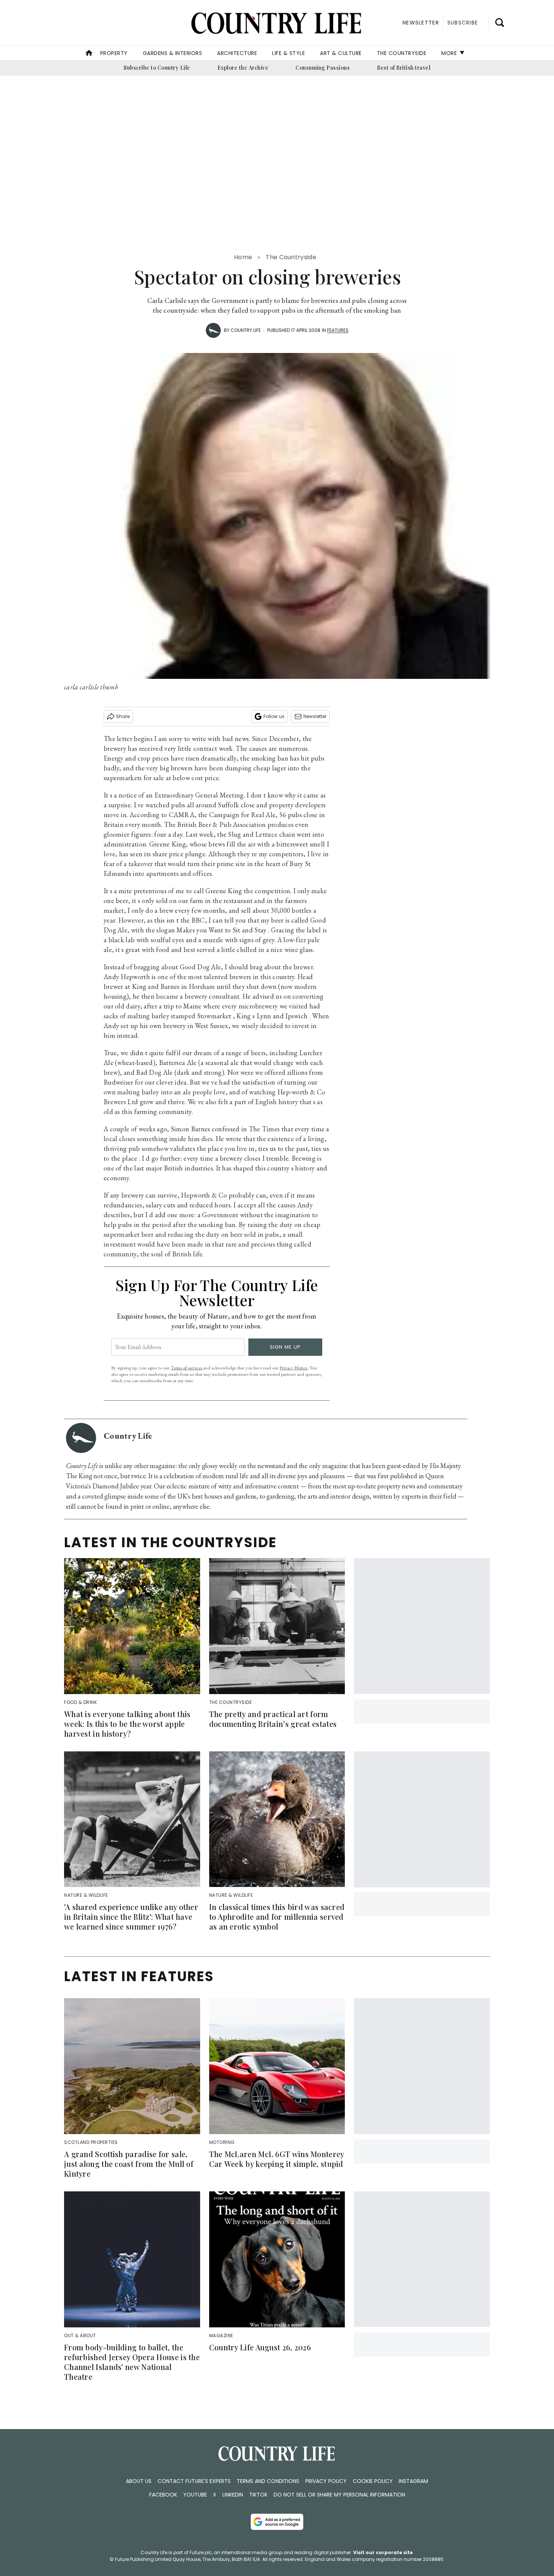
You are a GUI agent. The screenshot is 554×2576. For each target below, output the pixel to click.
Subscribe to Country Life (157, 68)
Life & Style (288, 53)
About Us (139, 2481)
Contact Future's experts (194, 2481)
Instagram (413, 2481)
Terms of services (187, 1368)
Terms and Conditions (268, 2481)
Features (338, 330)
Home (243, 257)
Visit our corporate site (383, 2552)
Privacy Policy (326, 2481)
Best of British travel (404, 68)
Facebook (163, 2495)
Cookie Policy (373, 2481)
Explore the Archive (243, 68)
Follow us (274, 716)
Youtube (195, 2495)
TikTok (258, 2495)
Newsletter (315, 716)
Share (123, 716)
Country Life (246, 330)
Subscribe (463, 23)
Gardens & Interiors (173, 53)
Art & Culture (341, 53)
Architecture (237, 53)
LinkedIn (233, 2495)
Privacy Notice (294, 1368)
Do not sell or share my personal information (339, 2495)
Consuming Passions (323, 68)
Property (114, 53)
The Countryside (402, 53)
